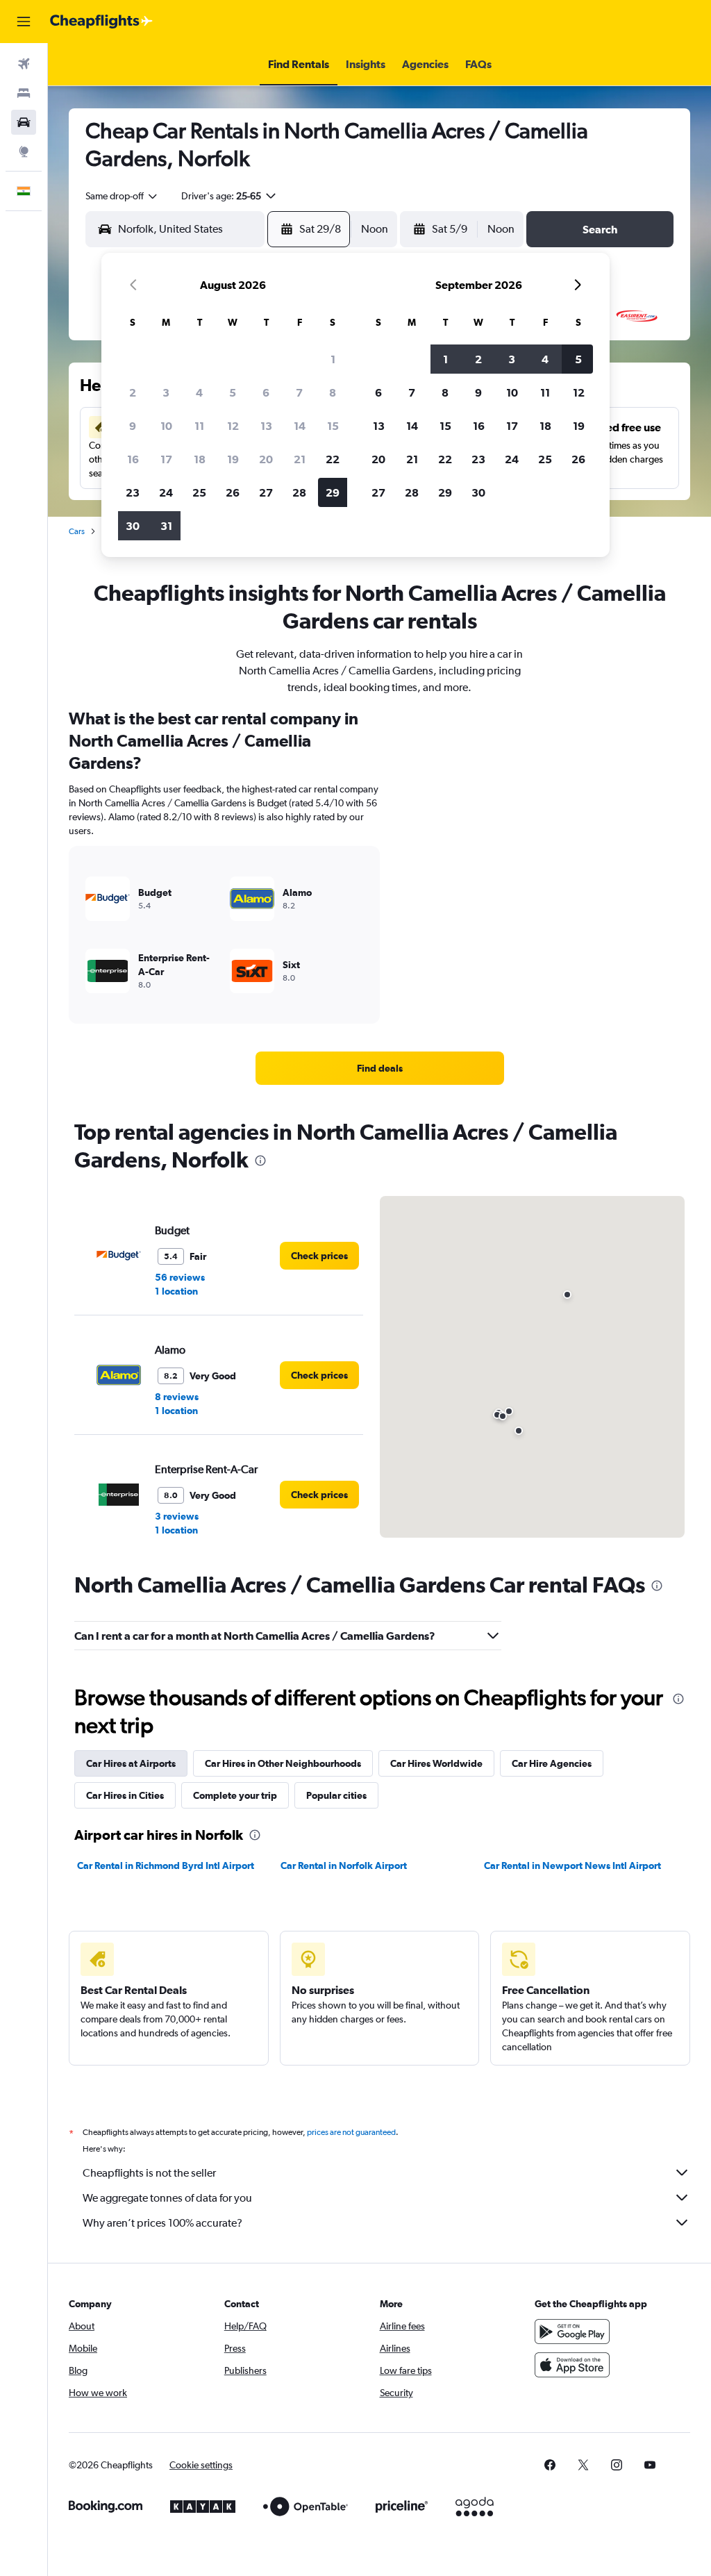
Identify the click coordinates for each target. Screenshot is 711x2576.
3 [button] (166, 392)
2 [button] (133, 392)
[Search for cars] (24, 122)
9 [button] (133, 426)
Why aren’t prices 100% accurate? (162, 2223)
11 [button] (199, 426)
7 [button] (299, 392)
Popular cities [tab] (336, 1795)
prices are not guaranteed (351, 2132)
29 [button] (333, 492)
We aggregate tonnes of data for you (167, 2198)
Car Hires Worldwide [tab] (436, 1763)
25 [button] (199, 492)
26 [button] (233, 492)
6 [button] (266, 392)
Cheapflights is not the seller (149, 2173)
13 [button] (266, 426)
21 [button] (300, 459)
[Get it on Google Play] (572, 2332)
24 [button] (166, 492)
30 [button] (133, 526)
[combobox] (122, 196)
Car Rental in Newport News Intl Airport (572, 1865)
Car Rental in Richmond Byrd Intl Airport (166, 1865)
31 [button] (166, 526)
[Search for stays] (24, 93)
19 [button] (233, 459)
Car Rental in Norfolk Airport (344, 1865)
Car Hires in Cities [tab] (125, 1795)
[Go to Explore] (24, 151)
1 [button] (333, 359)
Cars (77, 531)
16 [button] (133, 459)
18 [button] (200, 459)
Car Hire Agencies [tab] (552, 1763)
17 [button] (166, 459)
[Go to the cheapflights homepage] (101, 22)
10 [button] (166, 426)
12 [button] (233, 426)
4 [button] (199, 392)
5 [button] (233, 392)
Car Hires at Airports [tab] (131, 1763)
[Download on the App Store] (572, 2365)
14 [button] (300, 426)
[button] (24, 22)
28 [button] (299, 492)
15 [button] (333, 426)
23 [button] (133, 492)
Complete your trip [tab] (235, 1795)
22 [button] (333, 459)
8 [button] (333, 392)
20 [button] (266, 459)
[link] (380, 1068)
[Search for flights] (24, 64)
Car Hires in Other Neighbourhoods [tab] (283, 1763)
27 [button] (266, 492)
